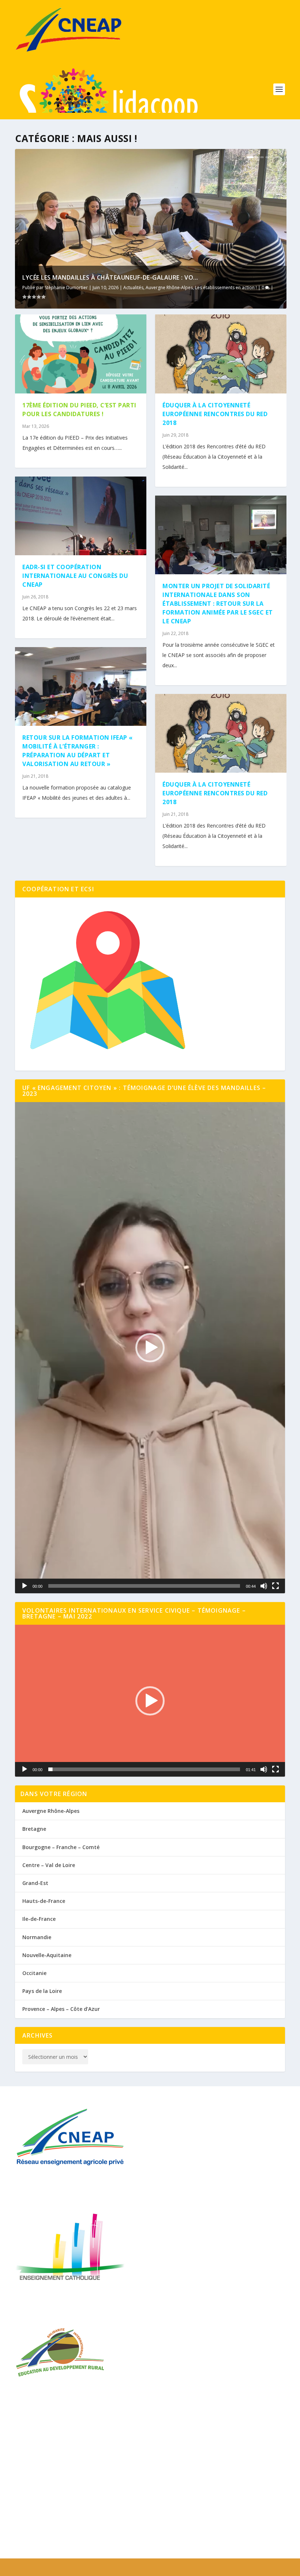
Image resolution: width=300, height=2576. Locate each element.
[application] (150, 1348)
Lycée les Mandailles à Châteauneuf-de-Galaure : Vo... (110, 277)
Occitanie (34, 1973)
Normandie (37, 1937)
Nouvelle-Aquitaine (47, 1955)
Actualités (133, 288)
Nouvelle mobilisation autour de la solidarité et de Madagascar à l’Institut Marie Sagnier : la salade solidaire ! (143, 2503)
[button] (150, 1348)
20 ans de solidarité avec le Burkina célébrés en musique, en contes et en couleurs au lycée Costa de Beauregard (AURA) (143, 2449)
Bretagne (34, 1829)
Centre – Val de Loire (49, 1865)
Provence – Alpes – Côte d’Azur (61, 2009)
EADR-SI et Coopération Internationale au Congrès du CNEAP (75, 576)
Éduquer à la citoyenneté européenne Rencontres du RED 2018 (215, 414)
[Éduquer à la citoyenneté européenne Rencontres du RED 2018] (221, 354)
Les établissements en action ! (226, 288)
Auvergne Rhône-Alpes (169, 288)
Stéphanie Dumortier (66, 288)
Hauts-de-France (44, 1901)
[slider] (144, 1586)
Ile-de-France (39, 1919)
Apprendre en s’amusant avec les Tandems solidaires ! (84, 2526)
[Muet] (264, 1586)
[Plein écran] (275, 1586)
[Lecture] (25, 1586)
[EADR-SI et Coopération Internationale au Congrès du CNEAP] (81, 516)
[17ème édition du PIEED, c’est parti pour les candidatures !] (81, 354)
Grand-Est (35, 1883)
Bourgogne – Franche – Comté (61, 1847)
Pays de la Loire (42, 1991)
